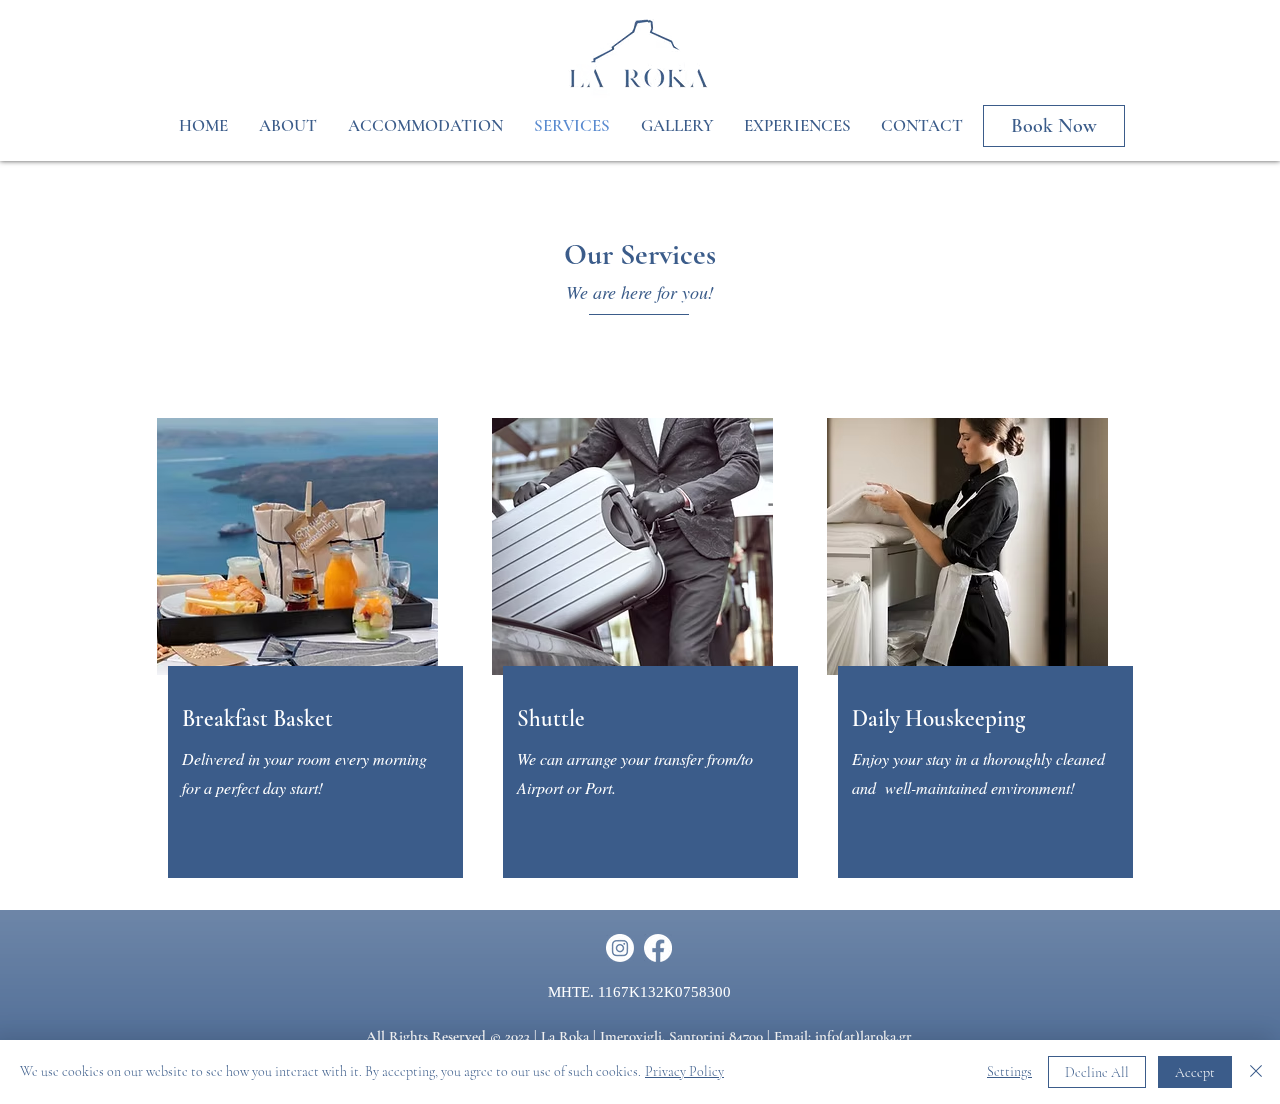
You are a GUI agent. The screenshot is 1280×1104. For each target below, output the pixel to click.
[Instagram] (620, 948)
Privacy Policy (684, 1071)
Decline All (1097, 1072)
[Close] (1256, 1072)
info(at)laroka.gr (863, 1036)
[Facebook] (658, 948)
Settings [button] (1009, 1071)
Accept (1195, 1072)
